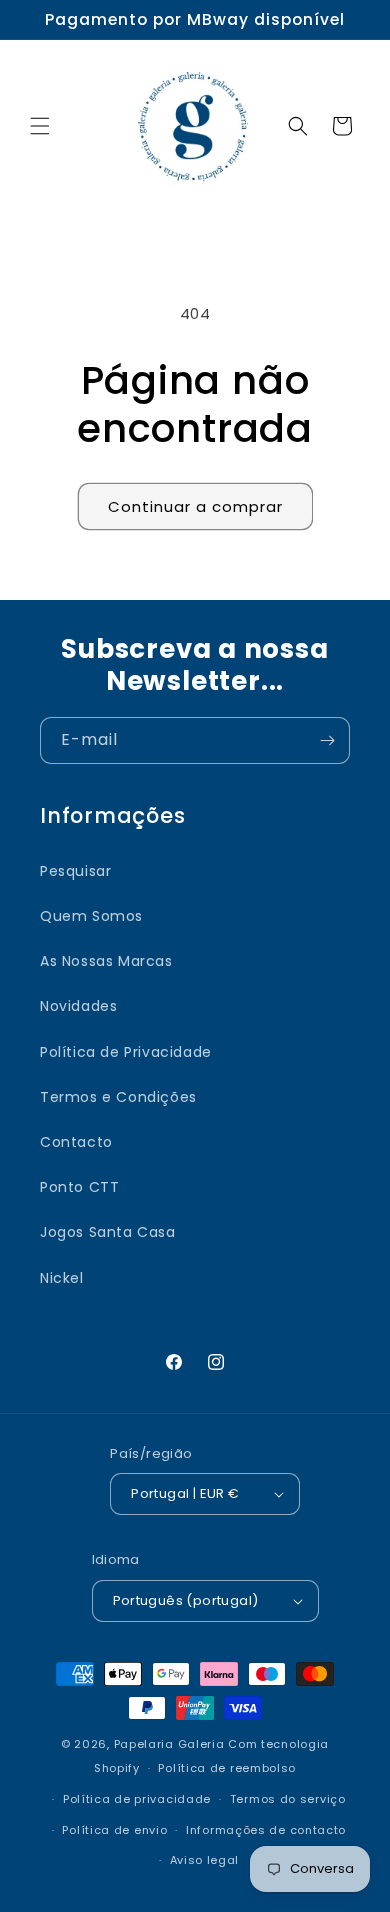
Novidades (78, 1006)
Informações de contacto (266, 1830)
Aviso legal (205, 1860)
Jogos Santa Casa (108, 1232)
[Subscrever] (327, 740)
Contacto (76, 1142)
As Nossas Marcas (106, 961)
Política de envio (114, 1830)
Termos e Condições (118, 1097)
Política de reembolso (227, 1768)
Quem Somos (91, 916)
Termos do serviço (288, 1799)
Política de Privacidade (126, 1052)
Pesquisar (75, 871)
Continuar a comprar (195, 506)
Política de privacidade (137, 1799)
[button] (40, 126)
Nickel (62, 1278)
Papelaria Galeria (171, 1744)
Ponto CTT (79, 1187)
